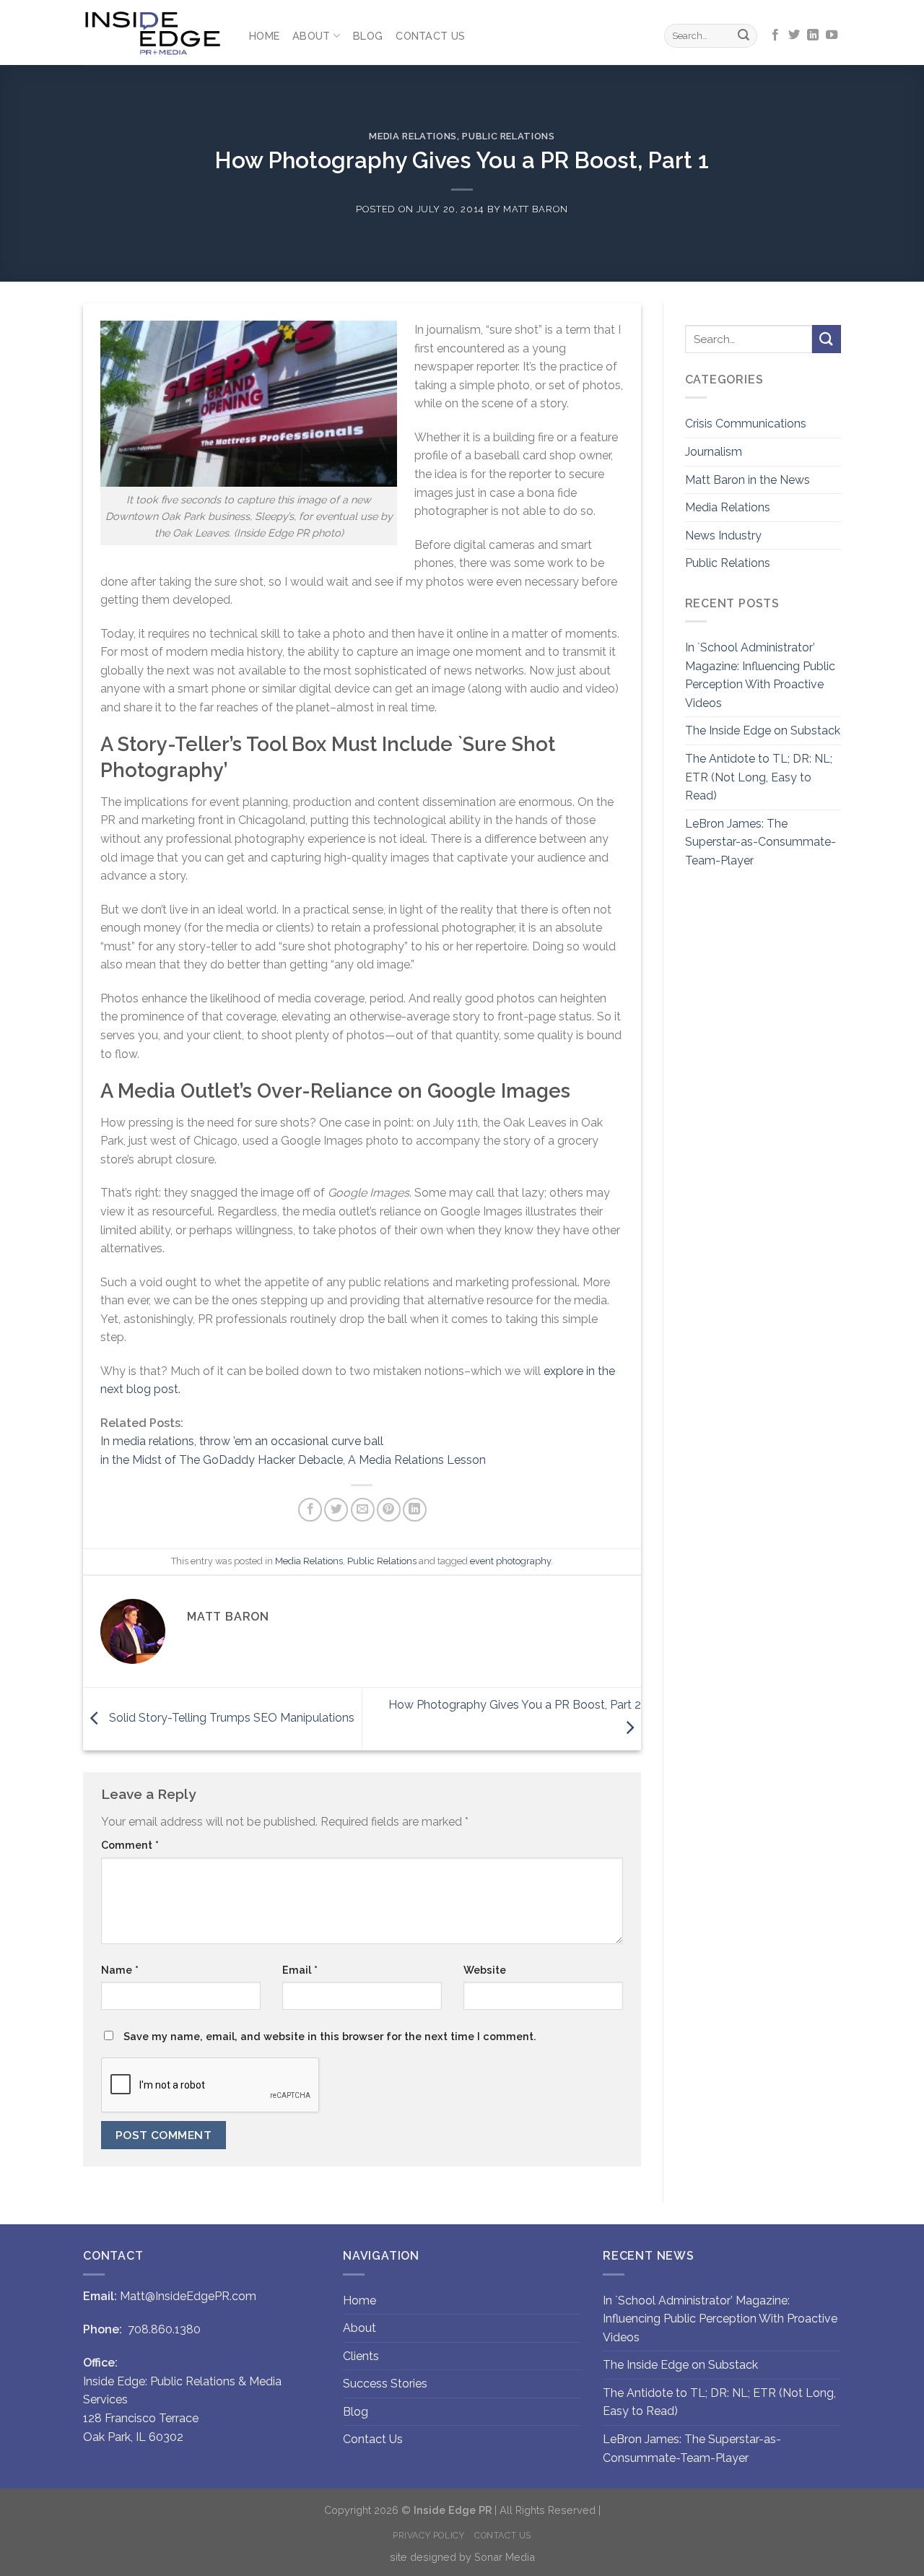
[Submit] (744, 36)
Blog (368, 36)
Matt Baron (535, 209)
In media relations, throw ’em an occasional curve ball (242, 1441)
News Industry (723, 535)
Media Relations (413, 136)
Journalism (714, 452)
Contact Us (430, 36)
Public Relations (508, 136)
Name (120, 1970)
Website (485, 1970)
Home (264, 36)
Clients (361, 2356)
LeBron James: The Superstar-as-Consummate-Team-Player (760, 842)
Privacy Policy (429, 2535)
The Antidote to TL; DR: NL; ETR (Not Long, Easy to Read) (759, 777)
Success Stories (385, 2384)
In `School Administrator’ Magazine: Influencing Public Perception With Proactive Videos (760, 675)
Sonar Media (505, 2557)
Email (300, 1970)
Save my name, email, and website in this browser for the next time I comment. (330, 2036)
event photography (510, 1561)
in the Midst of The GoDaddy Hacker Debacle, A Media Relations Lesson (293, 1460)
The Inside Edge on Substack (763, 730)
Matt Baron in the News (748, 480)
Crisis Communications (746, 424)
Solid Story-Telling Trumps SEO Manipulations (230, 1718)
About (311, 36)
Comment (130, 1845)
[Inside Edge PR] (155, 33)
